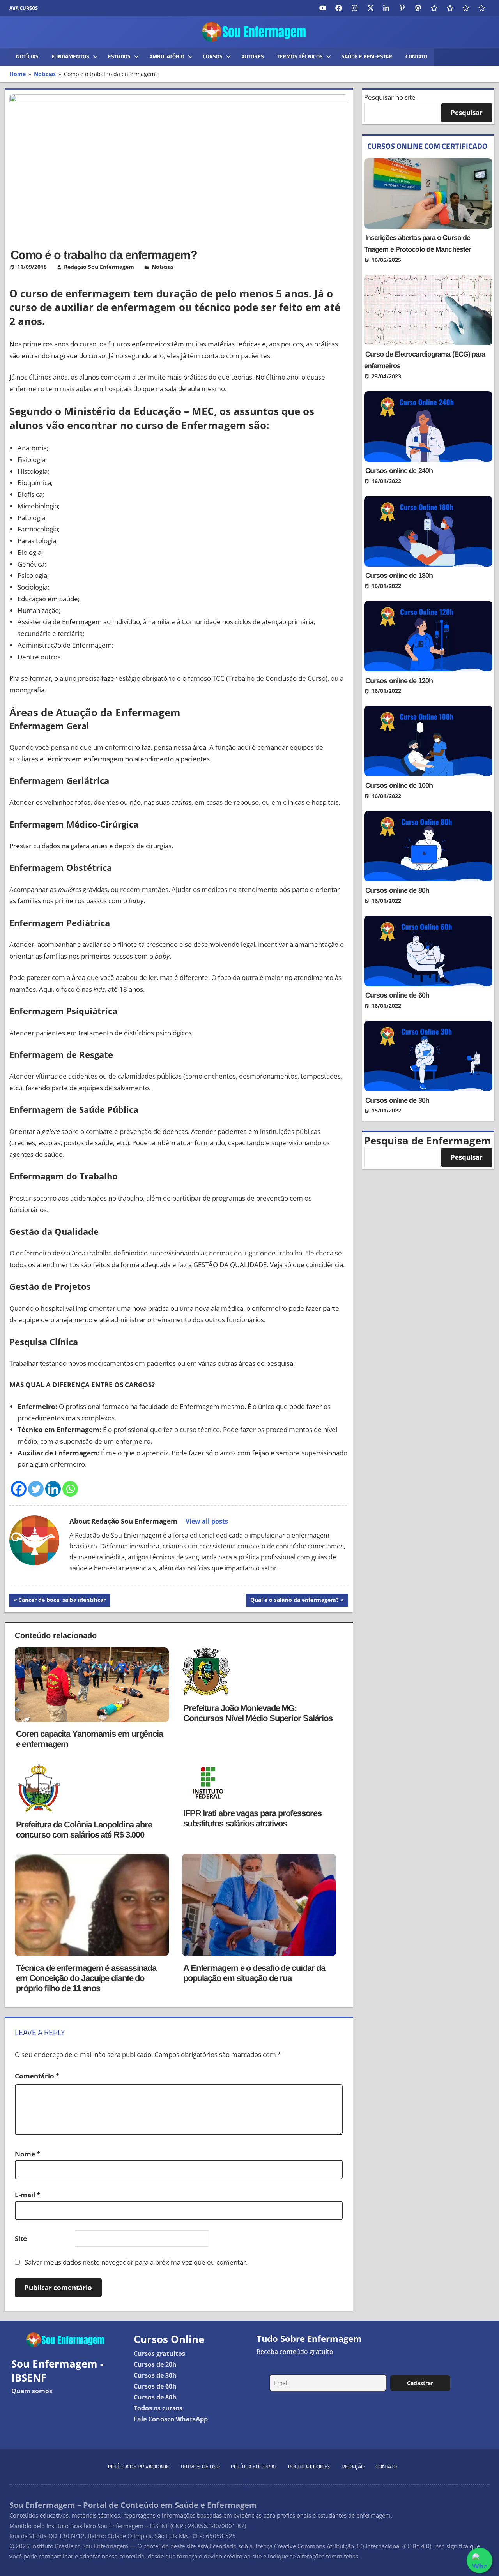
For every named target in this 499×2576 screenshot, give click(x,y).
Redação (353, 2466)
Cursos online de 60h (397, 995)
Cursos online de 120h (399, 681)
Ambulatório (167, 56)
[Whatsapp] (70, 1489)
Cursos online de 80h (397, 890)
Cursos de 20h (155, 2364)
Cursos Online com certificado (427, 146)
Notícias (27, 56)
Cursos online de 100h (399, 786)
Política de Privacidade (139, 2466)
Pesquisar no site (390, 97)
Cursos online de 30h (397, 1100)
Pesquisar (467, 112)
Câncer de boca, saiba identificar (62, 1601)
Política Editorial (254, 2466)
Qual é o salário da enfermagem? (294, 1601)
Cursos (213, 56)
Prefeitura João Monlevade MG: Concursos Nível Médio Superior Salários (258, 1713)
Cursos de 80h (155, 2397)
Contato (416, 56)
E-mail (27, 2195)
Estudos (119, 56)
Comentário (37, 2076)
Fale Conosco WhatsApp (171, 2419)
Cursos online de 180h (399, 576)
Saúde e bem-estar (367, 56)
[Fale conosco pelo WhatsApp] (480, 2560)
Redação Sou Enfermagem (99, 267)
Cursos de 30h (155, 2375)
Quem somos (32, 2391)
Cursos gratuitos (159, 2354)
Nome (27, 2154)
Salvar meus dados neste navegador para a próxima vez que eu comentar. (136, 2262)
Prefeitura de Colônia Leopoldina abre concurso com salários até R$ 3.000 (84, 1830)
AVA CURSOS (24, 8)
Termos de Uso (200, 2466)
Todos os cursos (158, 2408)
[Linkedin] (53, 1489)
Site (21, 2238)
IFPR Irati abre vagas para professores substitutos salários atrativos (252, 1818)
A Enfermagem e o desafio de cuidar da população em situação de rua (254, 1973)
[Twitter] (36, 1489)
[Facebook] (19, 1489)
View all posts (207, 1521)
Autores (253, 56)
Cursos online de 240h (399, 471)
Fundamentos (70, 56)
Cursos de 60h (155, 2386)
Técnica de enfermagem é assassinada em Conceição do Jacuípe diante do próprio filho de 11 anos (86, 1978)
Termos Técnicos (300, 56)
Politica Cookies (309, 2466)
